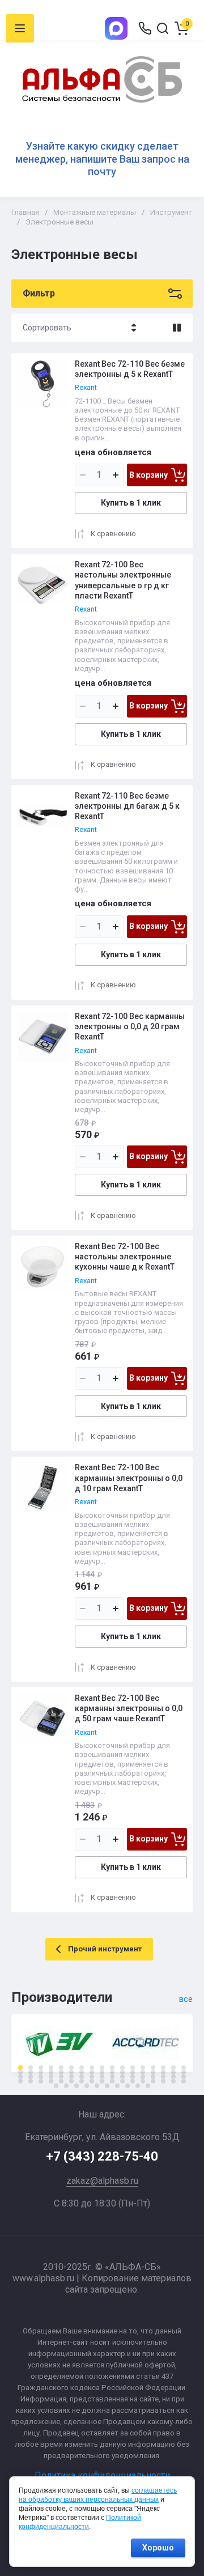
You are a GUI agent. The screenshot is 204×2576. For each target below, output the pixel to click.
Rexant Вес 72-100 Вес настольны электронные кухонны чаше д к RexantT (125, 1257)
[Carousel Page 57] (71, 2081)
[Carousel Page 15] (163, 2068)
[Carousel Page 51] (184, 2077)
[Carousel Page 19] (31, 2072)
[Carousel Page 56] (61, 2081)
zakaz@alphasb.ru (102, 2181)
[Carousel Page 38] (51, 2077)
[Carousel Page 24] (82, 2072)
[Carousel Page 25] (92, 2072)
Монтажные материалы (95, 212)
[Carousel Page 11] (122, 2068)
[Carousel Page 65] (153, 2081)
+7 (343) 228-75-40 (102, 2156)
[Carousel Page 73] (97, 2086)
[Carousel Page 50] (173, 2077)
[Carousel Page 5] (61, 2068)
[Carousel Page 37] (41, 2077)
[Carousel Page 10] (112, 2068)
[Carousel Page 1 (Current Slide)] (20, 2068)
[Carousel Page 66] (163, 2081)
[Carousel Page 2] (31, 2068)
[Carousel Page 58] (82, 2081)
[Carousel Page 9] (102, 2068)
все (186, 1999)
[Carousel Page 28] (122, 2072)
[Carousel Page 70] (66, 2086)
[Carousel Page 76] (127, 2086)
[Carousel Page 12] (133, 2068)
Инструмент (171, 212)
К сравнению (113, 534)
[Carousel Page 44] (112, 2077)
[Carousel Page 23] (71, 2072)
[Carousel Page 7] (82, 2068)
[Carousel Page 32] (163, 2072)
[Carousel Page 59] (92, 2081)
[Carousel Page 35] (20, 2077)
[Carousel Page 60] (102, 2081)
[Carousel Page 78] (148, 2086)
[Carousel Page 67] (173, 2081)
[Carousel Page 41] (82, 2077)
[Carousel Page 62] (122, 2081)
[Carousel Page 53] (31, 2081)
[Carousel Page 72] (87, 2086)
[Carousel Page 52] (20, 2081)
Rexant (86, 387)
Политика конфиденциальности (102, 2475)
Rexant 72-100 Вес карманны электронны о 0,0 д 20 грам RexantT (130, 1026)
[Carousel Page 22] (61, 2072)
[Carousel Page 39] (61, 2077)
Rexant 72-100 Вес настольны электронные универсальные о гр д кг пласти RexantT (123, 580)
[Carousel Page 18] (20, 2072)
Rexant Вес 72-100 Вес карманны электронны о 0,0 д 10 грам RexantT (129, 1478)
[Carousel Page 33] (173, 2072)
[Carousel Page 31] (153, 2072)
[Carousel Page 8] (92, 2068)
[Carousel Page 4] (51, 2068)
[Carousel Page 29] (133, 2072)
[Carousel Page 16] (173, 2068)
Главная (25, 212)
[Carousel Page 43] (102, 2077)
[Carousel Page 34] (184, 2072)
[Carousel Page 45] (122, 2077)
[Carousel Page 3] (41, 2068)
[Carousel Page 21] (51, 2072)
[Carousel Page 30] (143, 2072)
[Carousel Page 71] (76, 2086)
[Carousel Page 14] (153, 2068)
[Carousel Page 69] (56, 2086)
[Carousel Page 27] (112, 2072)
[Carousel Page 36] (31, 2077)
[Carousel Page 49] (163, 2077)
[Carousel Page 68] (184, 2081)
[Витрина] (177, 328)
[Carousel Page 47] (143, 2077)
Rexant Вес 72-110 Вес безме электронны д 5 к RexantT (130, 369)
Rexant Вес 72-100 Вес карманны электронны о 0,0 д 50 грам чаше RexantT (129, 1708)
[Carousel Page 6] (71, 2068)
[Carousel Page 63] (133, 2081)
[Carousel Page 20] (41, 2072)
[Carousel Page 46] (133, 2077)
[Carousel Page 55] (51, 2081)
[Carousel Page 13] (143, 2068)
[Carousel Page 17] (184, 2068)
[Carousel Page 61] (112, 2081)
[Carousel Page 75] (117, 2086)
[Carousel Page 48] (153, 2077)
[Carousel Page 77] (138, 2086)
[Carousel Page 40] (71, 2077)
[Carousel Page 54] (41, 2081)
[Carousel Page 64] (143, 2081)
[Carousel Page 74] (107, 2086)
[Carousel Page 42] (92, 2077)
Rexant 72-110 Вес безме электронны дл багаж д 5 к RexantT (127, 806)
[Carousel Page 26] (102, 2072)
